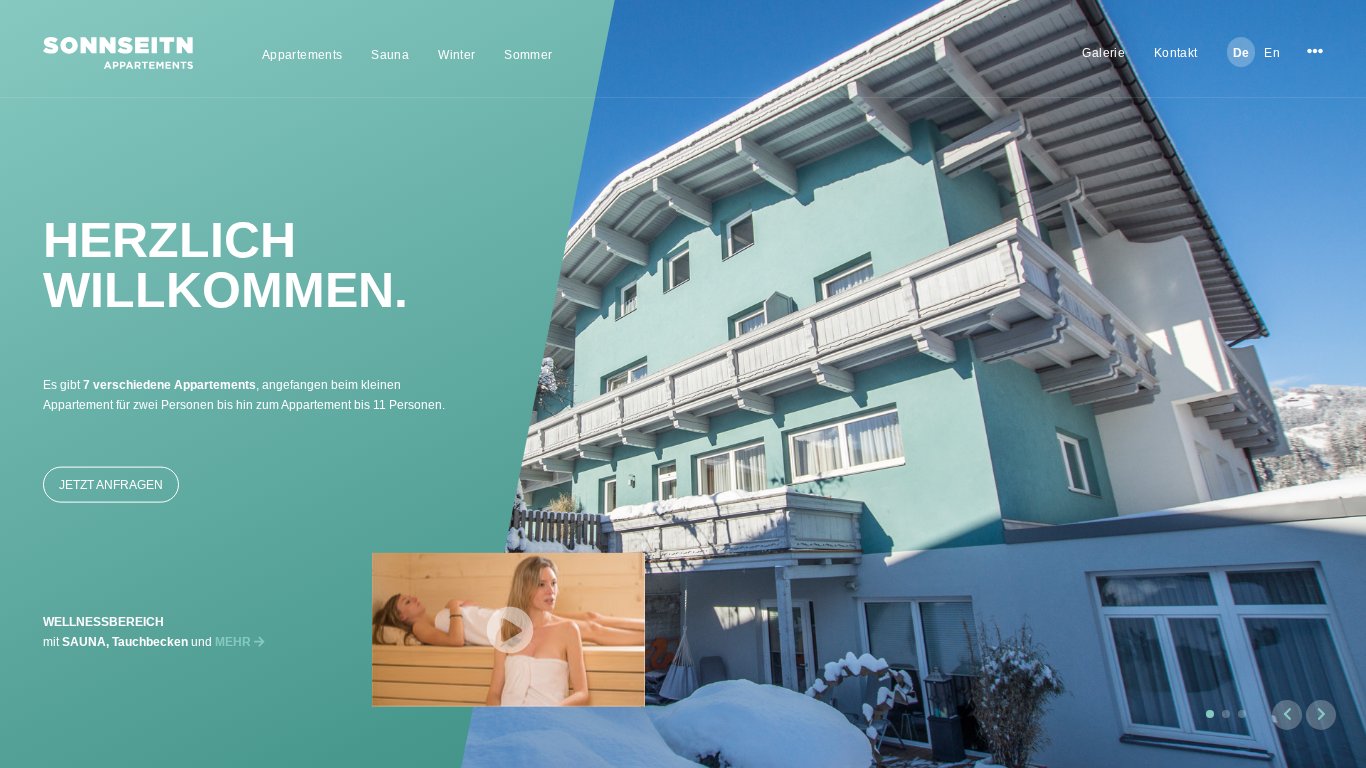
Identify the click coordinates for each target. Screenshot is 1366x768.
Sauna (390, 55)
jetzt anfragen (111, 485)
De (1241, 53)
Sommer (528, 55)
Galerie (1103, 53)
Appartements (302, 55)
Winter (456, 55)
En (1272, 53)
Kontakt (1176, 53)
